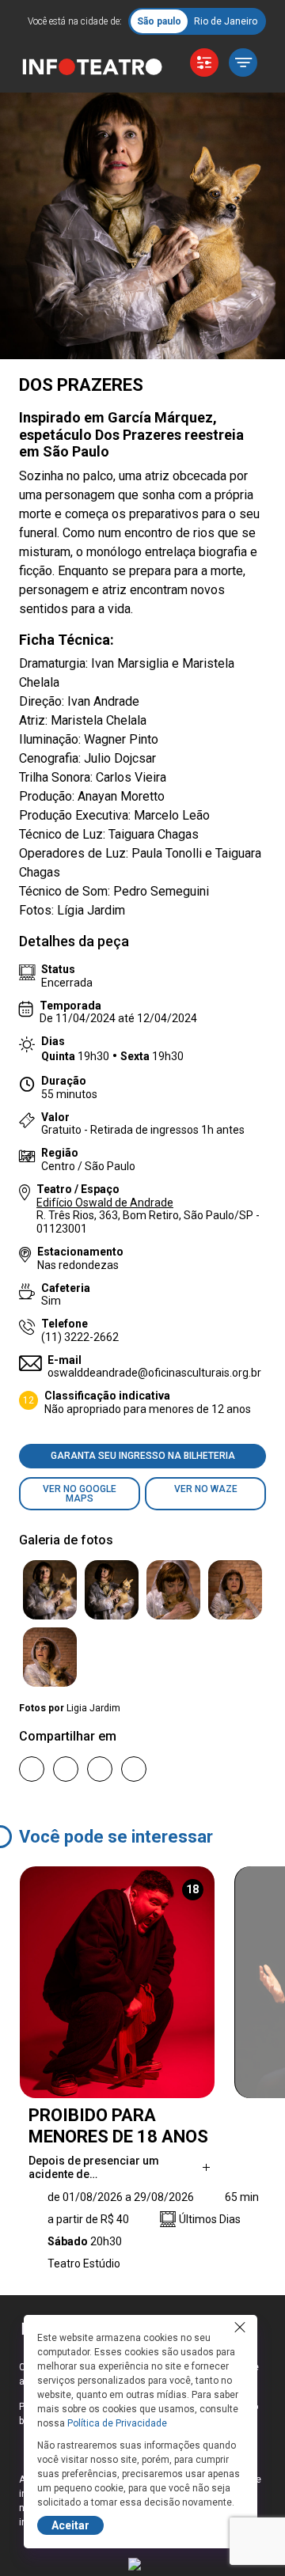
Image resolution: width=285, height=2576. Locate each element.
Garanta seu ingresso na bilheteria (143, 1456)
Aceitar (70, 2525)
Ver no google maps (80, 1494)
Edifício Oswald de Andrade (105, 1203)
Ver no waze (206, 1489)
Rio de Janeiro (226, 21)
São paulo (159, 21)
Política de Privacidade (117, 2423)
